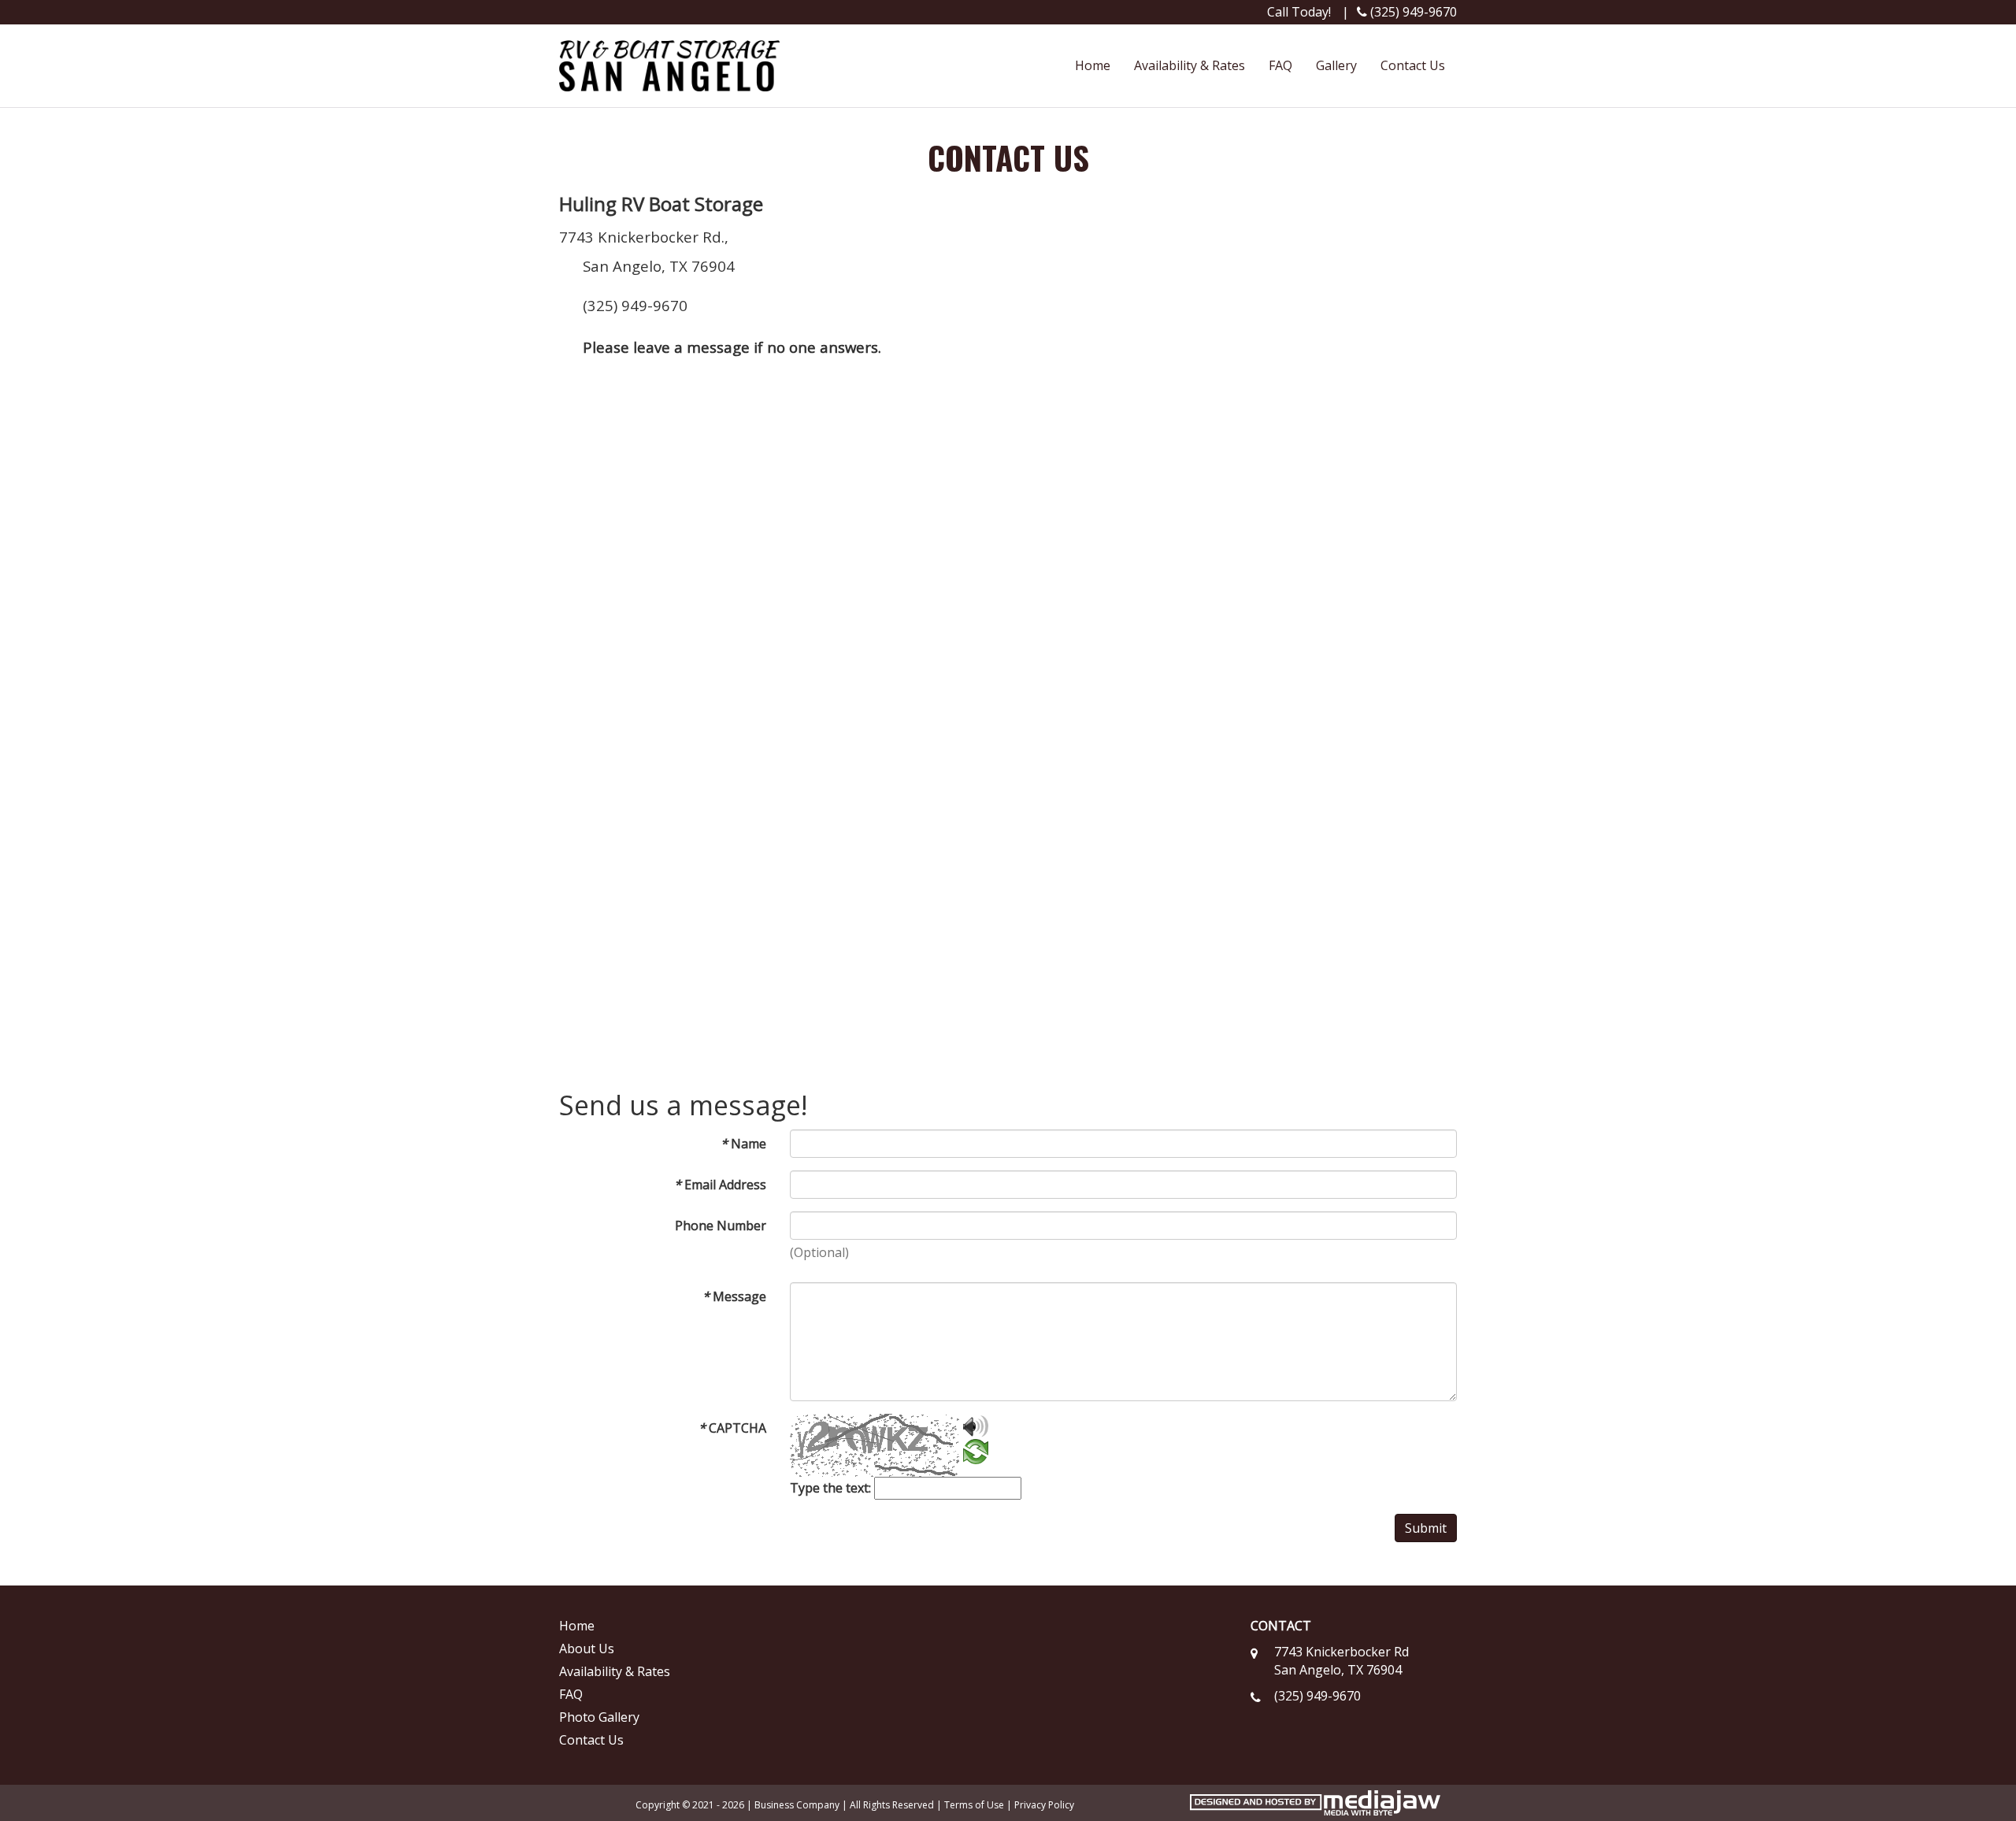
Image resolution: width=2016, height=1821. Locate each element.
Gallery (1336, 65)
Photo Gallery (599, 1717)
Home (1093, 65)
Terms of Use (974, 1805)
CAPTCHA (732, 1428)
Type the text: (830, 1488)
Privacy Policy (1044, 1805)
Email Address (720, 1185)
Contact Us (1413, 65)
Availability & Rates (1190, 65)
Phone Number (721, 1226)
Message (734, 1296)
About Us (587, 1649)
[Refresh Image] (976, 1455)
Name (743, 1144)
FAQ (1280, 65)
